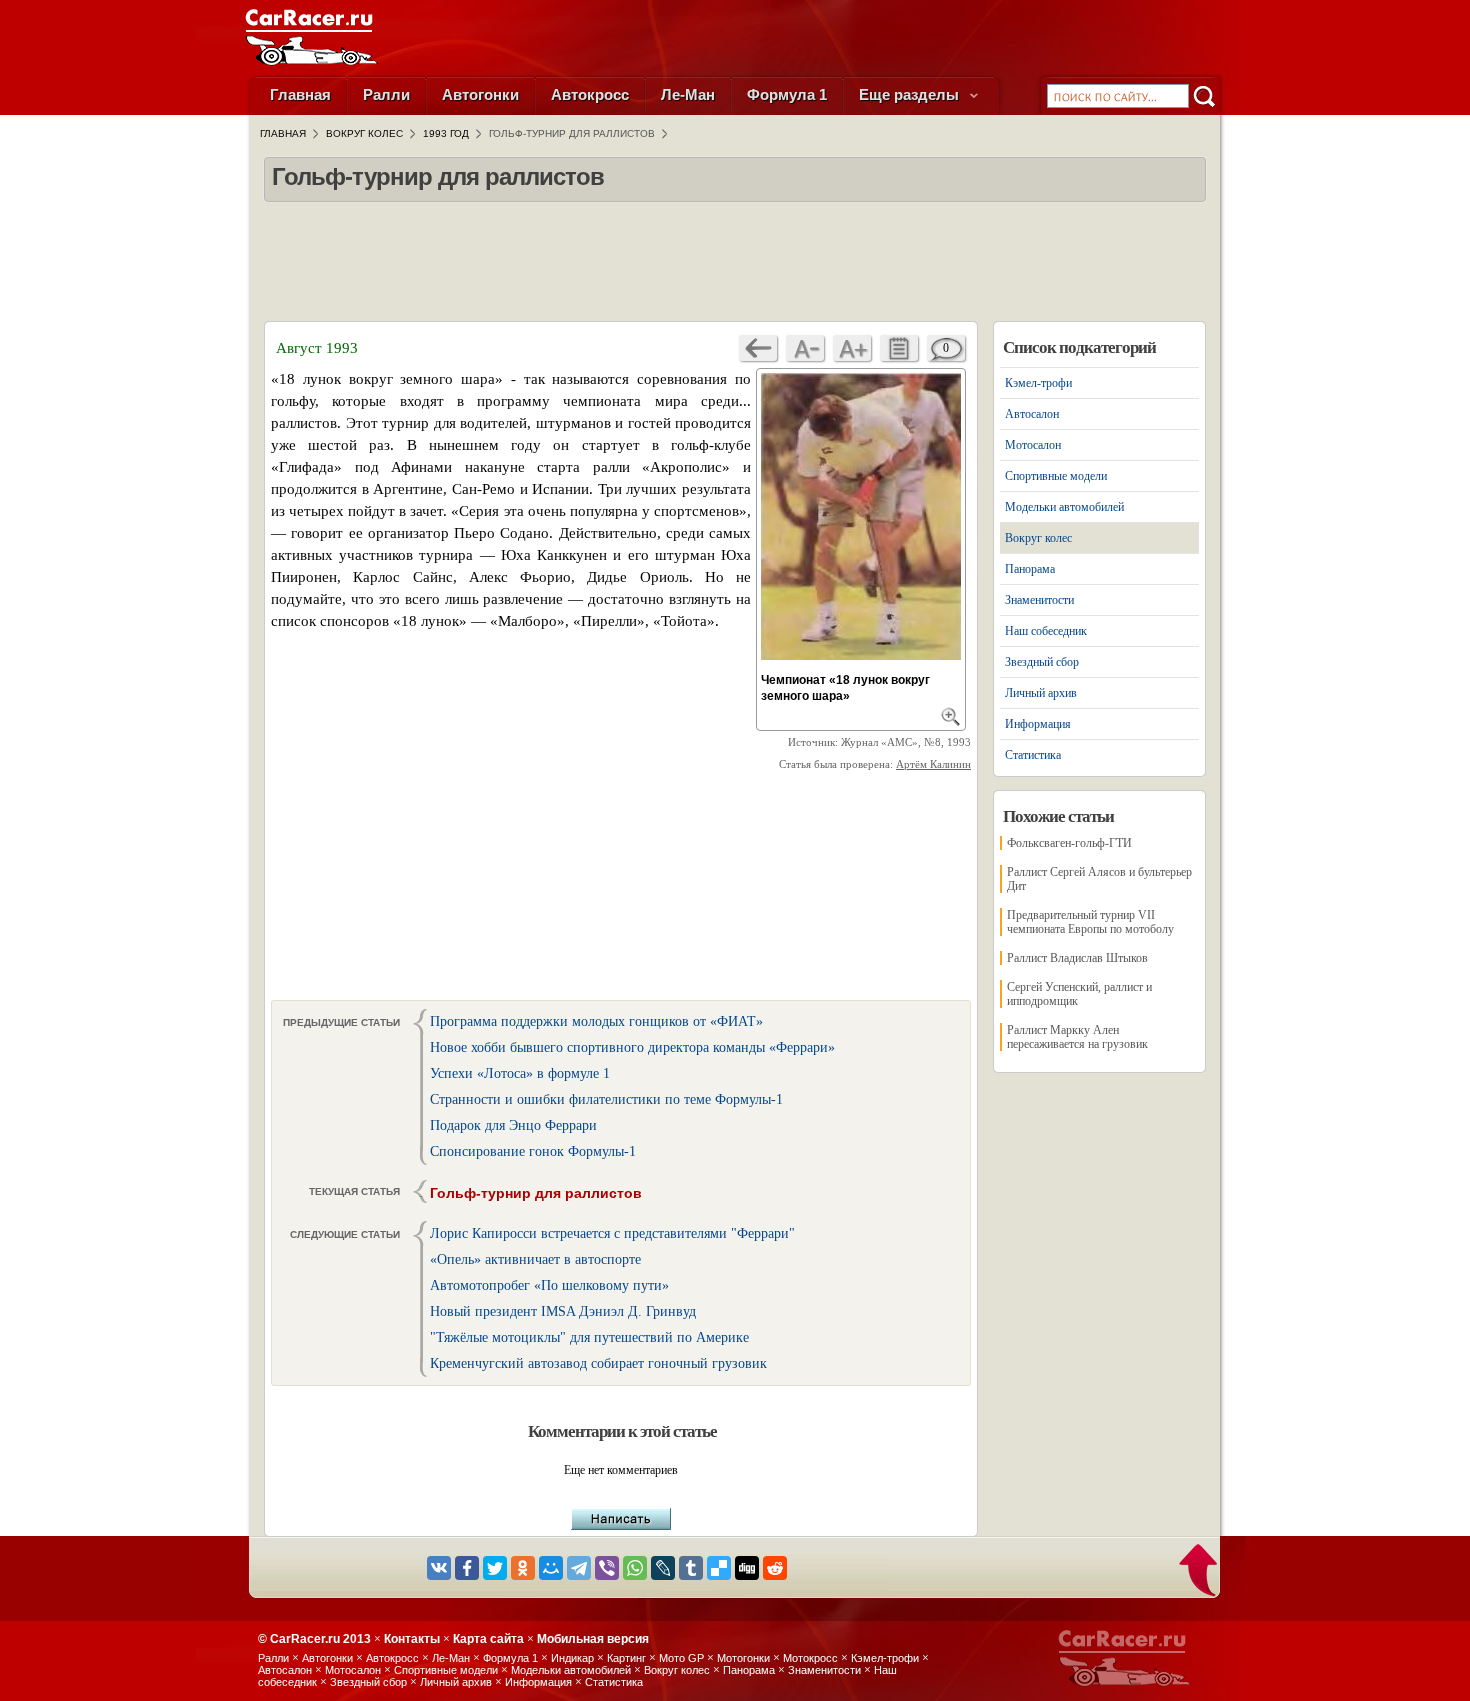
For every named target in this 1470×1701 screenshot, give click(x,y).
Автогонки (480, 94)
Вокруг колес (1038, 538)
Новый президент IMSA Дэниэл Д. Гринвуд (563, 1311)
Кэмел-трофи (1038, 383)
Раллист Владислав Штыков (1077, 958)
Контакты (412, 1639)
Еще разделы (911, 94)
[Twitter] (495, 1568)
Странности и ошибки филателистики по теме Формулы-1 (606, 1099)
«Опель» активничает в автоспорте (535, 1259)
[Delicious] (719, 1568)
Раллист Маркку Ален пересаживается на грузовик (1077, 1037)
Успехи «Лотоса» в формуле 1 (520, 1073)
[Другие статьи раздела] (899, 348)
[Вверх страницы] (1199, 1572)
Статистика (1033, 755)
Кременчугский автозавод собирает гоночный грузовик (598, 1363)
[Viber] (607, 1568)
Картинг (626, 1658)
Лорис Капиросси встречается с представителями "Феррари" (612, 1233)
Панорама (1030, 569)
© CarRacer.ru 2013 (314, 1639)
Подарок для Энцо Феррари (513, 1125)
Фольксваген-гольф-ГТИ (1069, 843)
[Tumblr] (691, 1568)
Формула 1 (787, 94)
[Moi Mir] (551, 1568)
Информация (1038, 724)
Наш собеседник (1046, 631)
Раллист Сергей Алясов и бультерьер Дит (1099, 879)
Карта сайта (488, 1639)
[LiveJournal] (663, 1568)
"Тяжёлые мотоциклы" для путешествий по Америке (589, 1337)
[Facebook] (467, 1568)
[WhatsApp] (635, 1568)
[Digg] (747, 1568)
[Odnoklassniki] (523, 1568)
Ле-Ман (688, 94)
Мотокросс (810, 1658)
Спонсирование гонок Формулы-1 (533, 1151)
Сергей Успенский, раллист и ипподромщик (1079, 994)
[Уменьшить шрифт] (805, 348)
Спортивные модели (1056, 476)
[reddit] (775, 1568)
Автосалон (1032, 414)
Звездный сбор (1042, 662)
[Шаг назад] (758, 348)
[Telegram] (579, 1568)
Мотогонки (743, 1658)
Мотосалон (1033, 445)
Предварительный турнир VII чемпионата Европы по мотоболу (1090, 922)
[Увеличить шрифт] (852, 348)
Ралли (386, 94)
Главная (300, 94)
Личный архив (1041, 693)
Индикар (572, 1658)
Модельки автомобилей (1064, 507)
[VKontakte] (439, 1568)
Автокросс (590, 94)
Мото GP (681, 1658)
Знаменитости (1039, 600)
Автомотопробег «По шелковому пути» (549, 1285)
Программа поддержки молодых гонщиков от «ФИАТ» (596, 1021)
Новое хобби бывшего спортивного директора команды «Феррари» (632, 1047)
